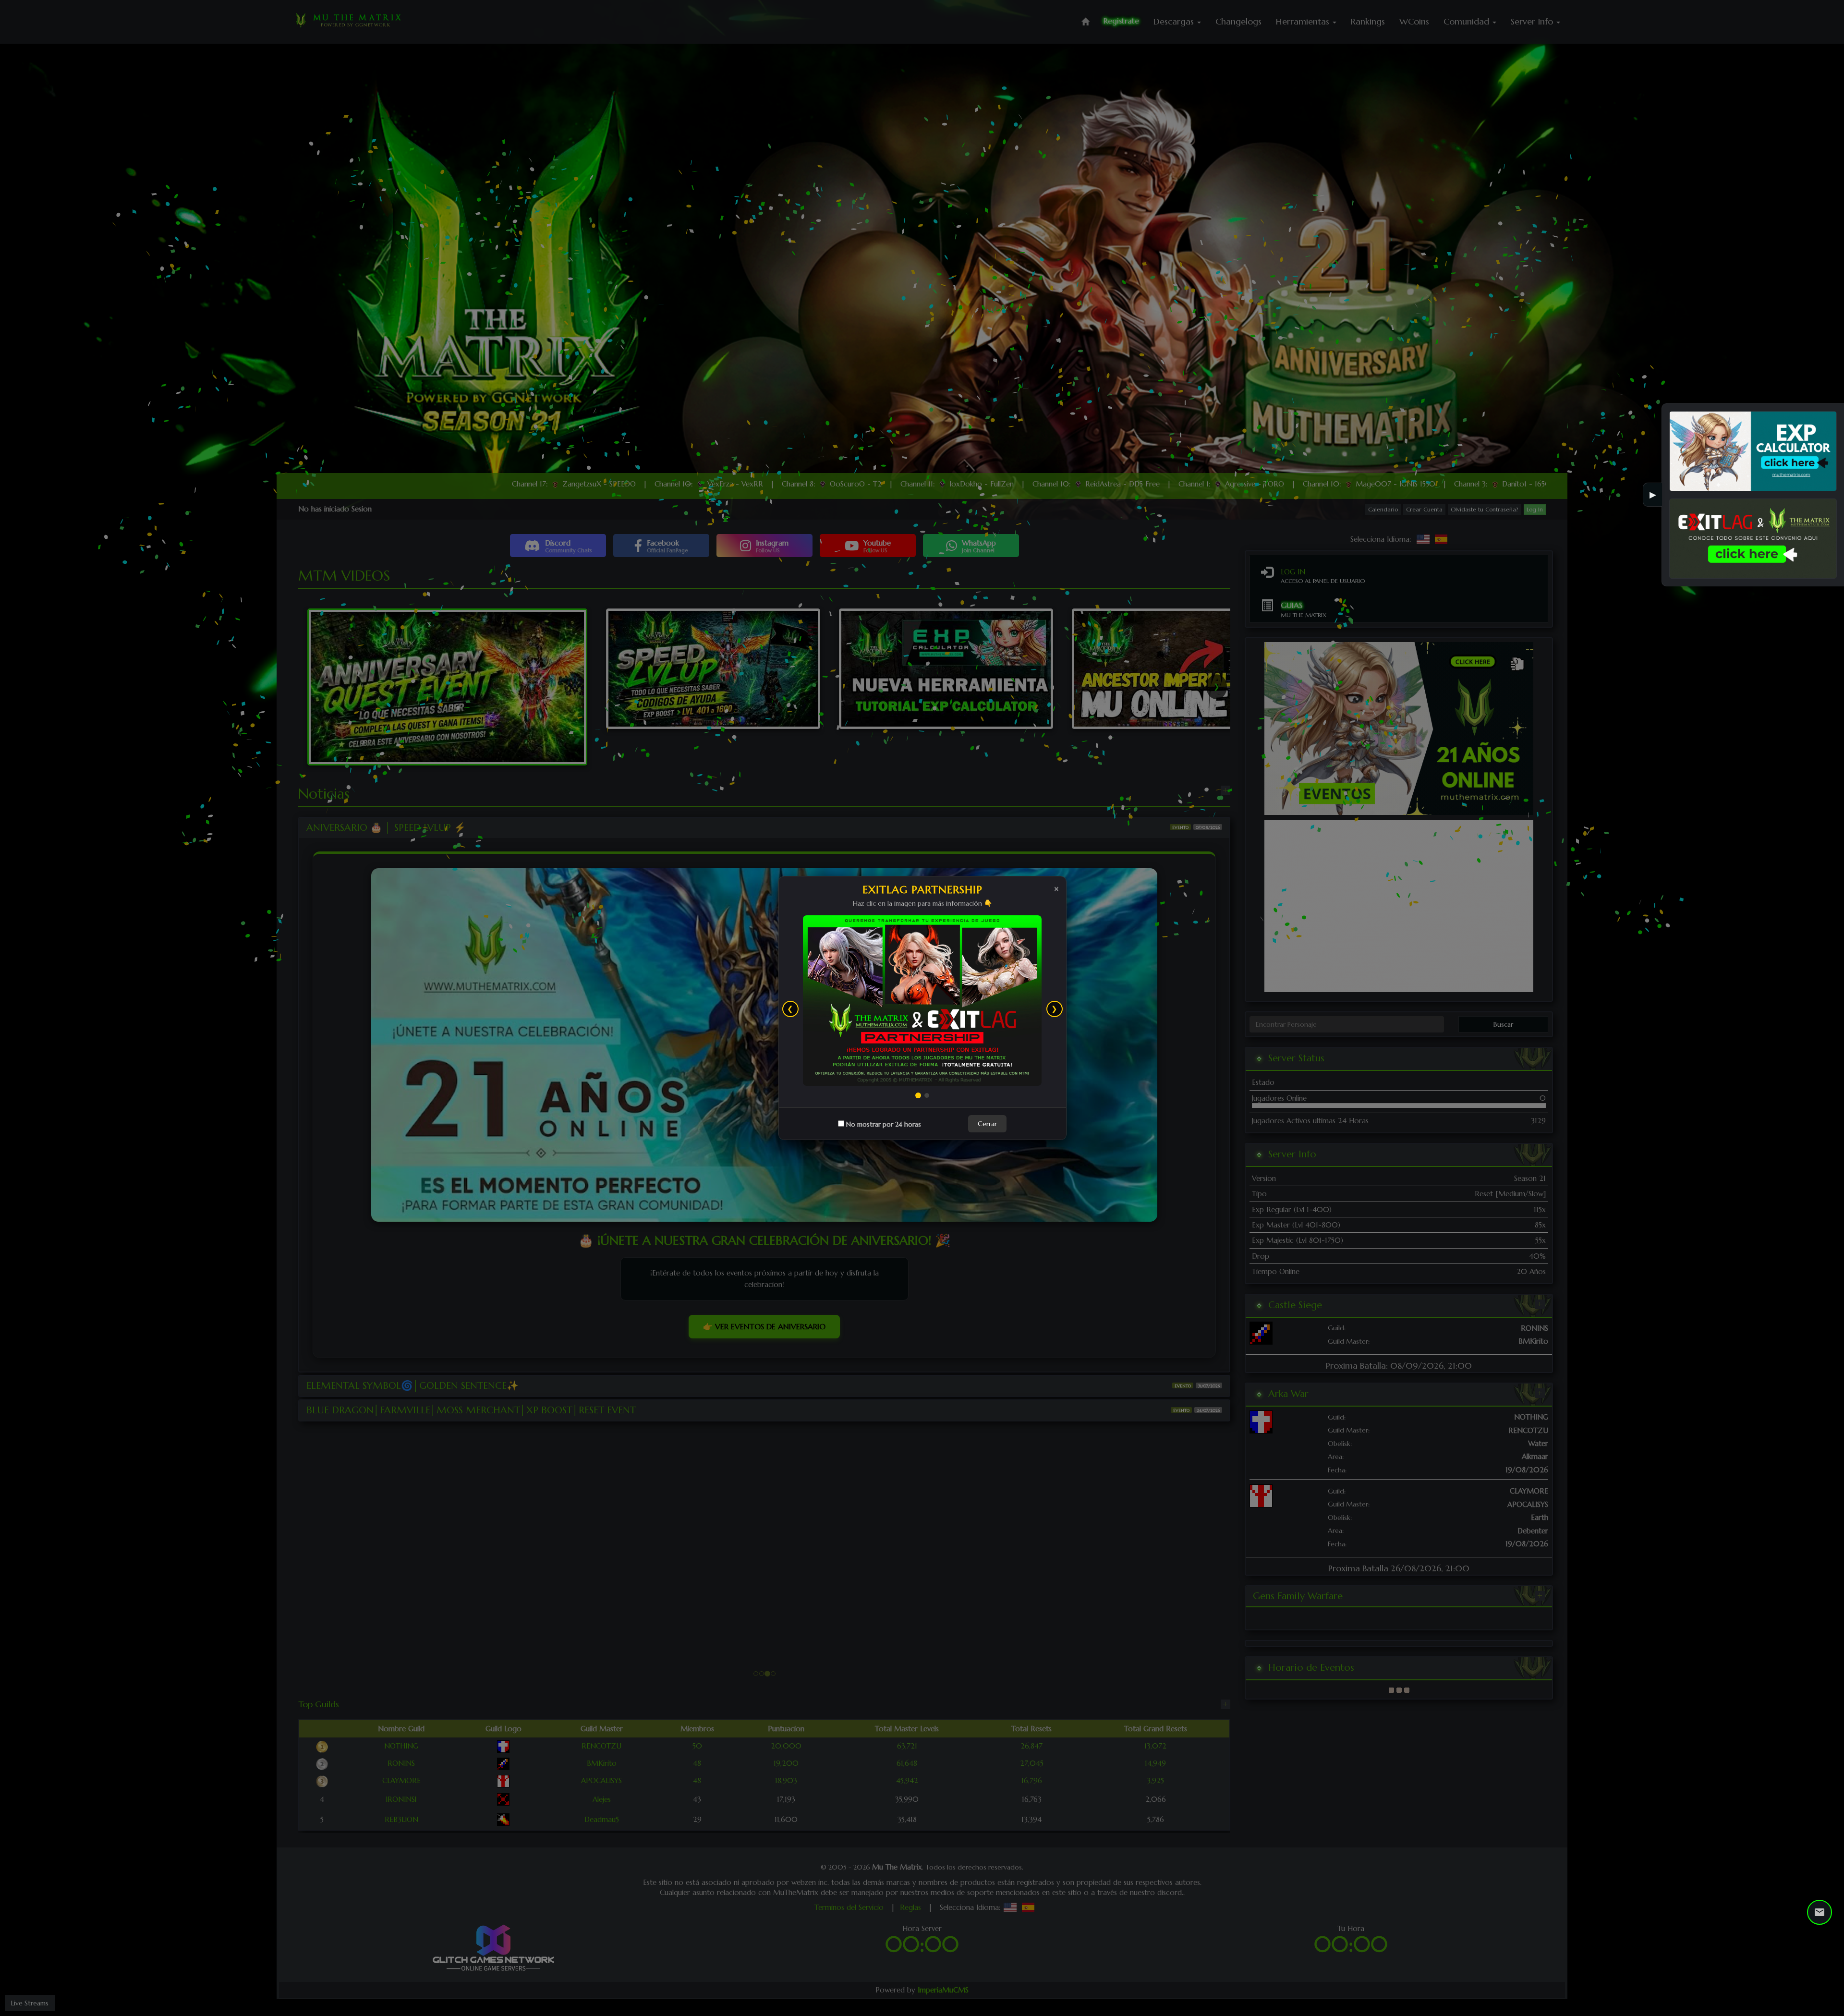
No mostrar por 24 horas (883, 1039)
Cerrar (987, 1038)
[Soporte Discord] (1820, 1912)
